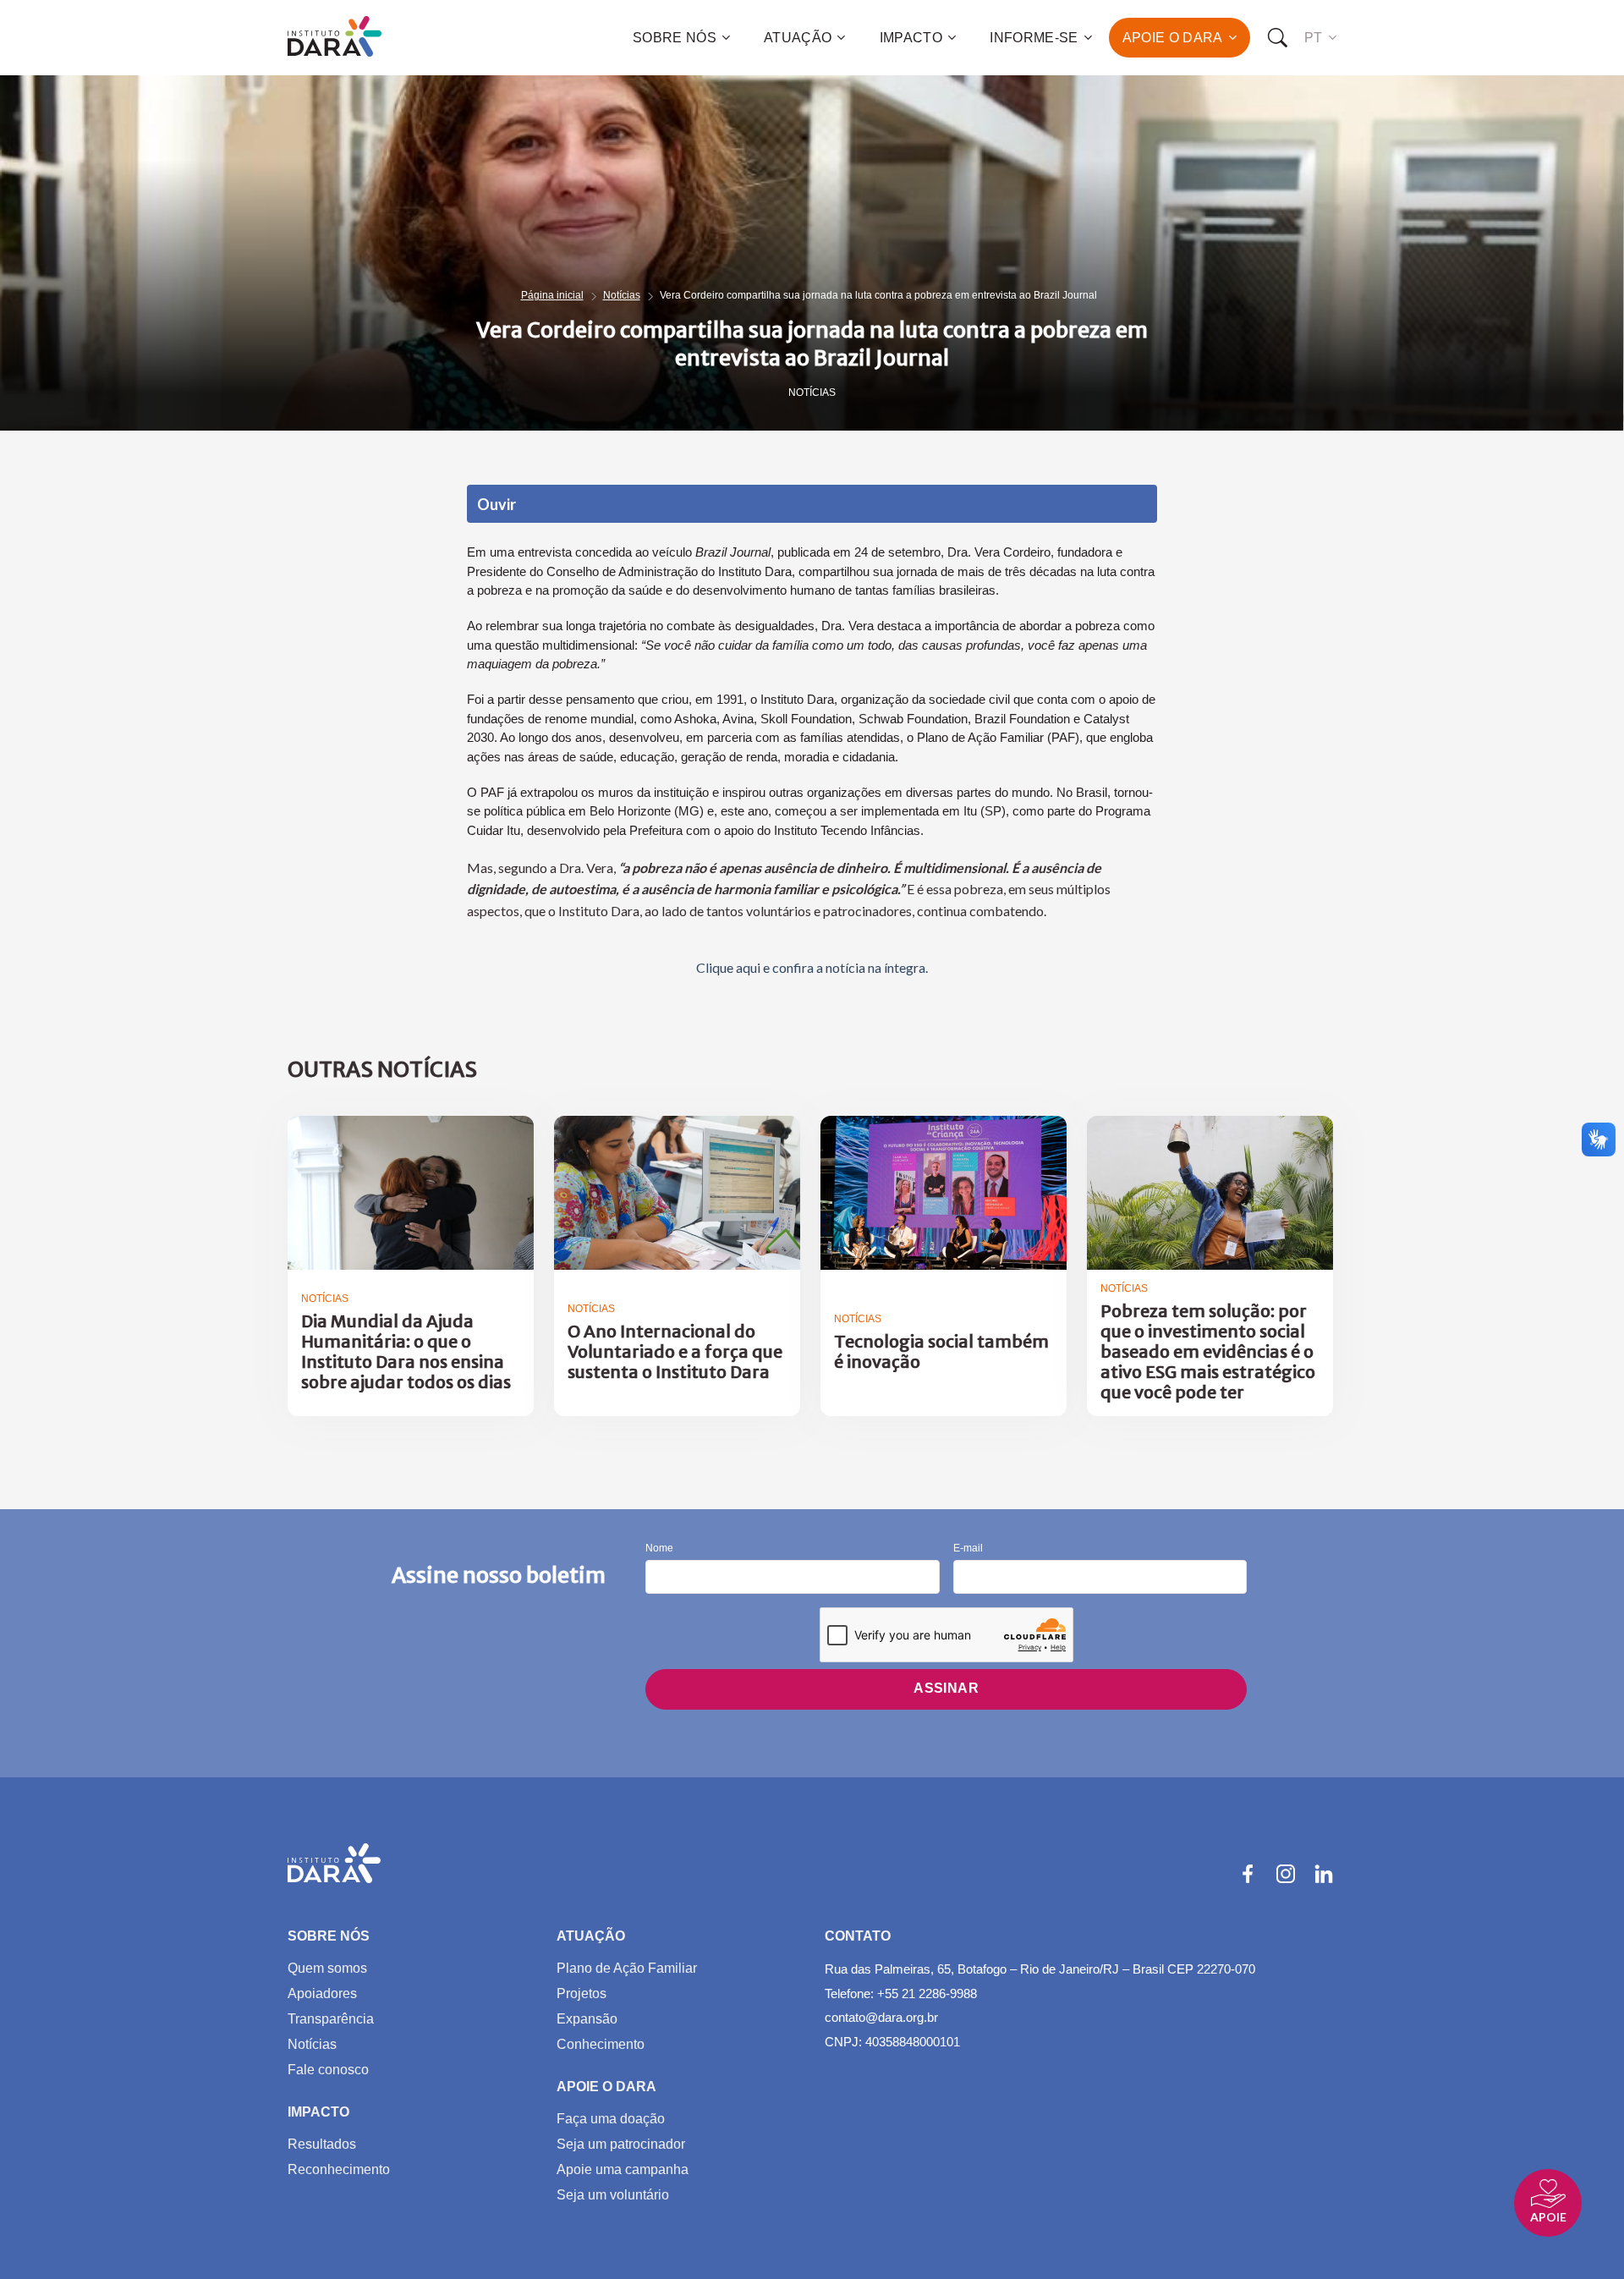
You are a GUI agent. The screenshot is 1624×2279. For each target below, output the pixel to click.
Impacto (911, 38)
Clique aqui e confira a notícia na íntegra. (812, 967)
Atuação (798, 38)
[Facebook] (1248, 1874)
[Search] (1277, 38)
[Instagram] (1286, 1874)
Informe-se (1034, 38)
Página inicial (552, 295)
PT (1314, 38)
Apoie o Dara (1173, 38)
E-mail (968, 1549)
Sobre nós (675, 38)
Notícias (622, 295)
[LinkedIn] (1324, 1874)
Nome (659, 1549)
